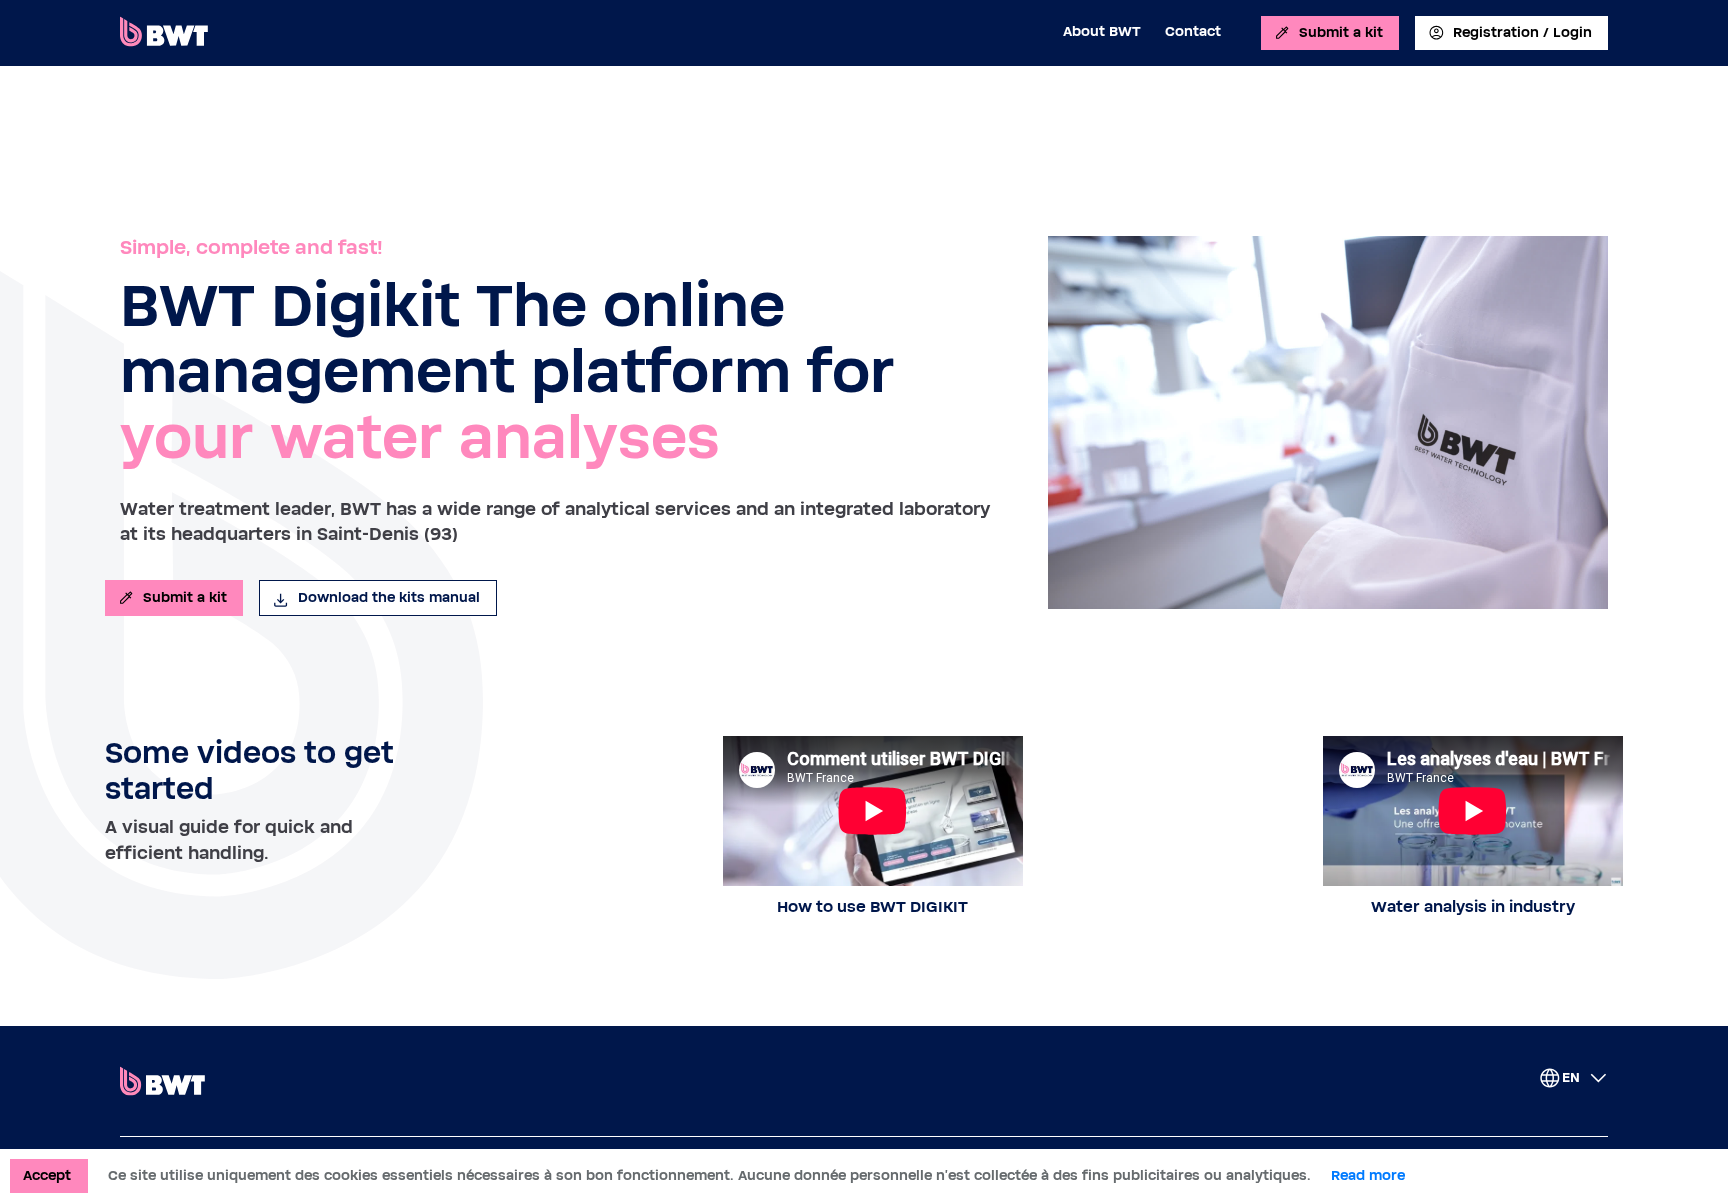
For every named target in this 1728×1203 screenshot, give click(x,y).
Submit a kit (1341, 33)
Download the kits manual (389, 598)
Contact (1193, 32)
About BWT (1102, 32)
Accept (47, 1176)
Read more (1368, 1176)
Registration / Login (1522, 33)
